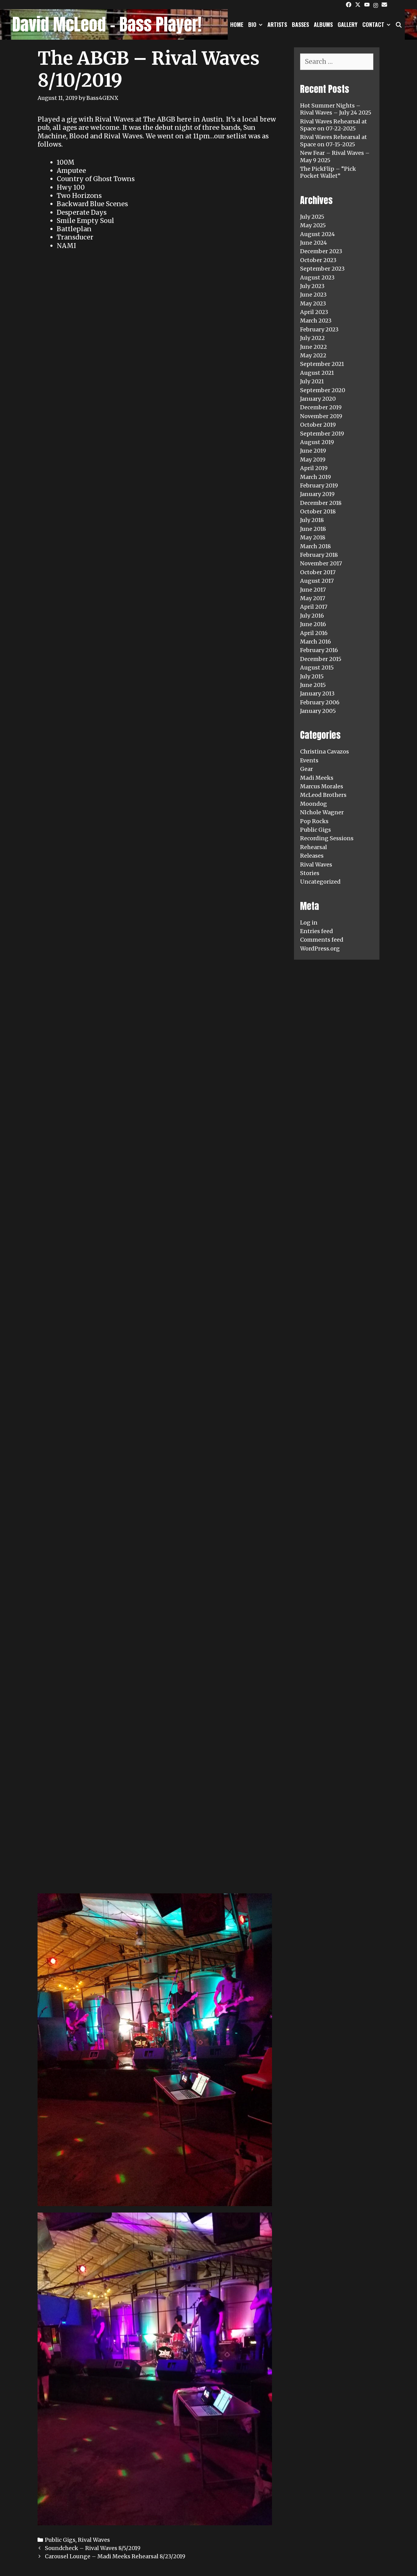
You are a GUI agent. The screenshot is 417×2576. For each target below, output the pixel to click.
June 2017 (313, 590)
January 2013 (317, 693)
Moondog (314, 804)
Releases (312, 856)
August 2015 (317, 668)
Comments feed (322, 940)
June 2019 (313, 451)
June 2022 (314, 347)
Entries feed (317, 931)
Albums (323, 24)
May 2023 (313, 303)
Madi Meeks (317, 778)
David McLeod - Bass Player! (107, 24)
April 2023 (314, 312)
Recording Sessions (327, 838)
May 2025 (313, 225)
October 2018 (318, 511)
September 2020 (323, 390)
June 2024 (314, 243)
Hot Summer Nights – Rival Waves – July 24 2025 (336, 109)
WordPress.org (320, 949)
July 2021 (312, 381)
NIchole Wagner (322, 812)
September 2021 (322, 364)
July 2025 (312, 217)
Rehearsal (314, 847)
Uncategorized (320, 882)
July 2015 (312, 676)
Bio (252, 24)
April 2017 (314, 607)
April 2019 (314, 468)
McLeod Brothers (323, 795)
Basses (300, 24)
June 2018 (313, 529)
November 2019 (321, 416)
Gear (306, 769)
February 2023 (319, 329)
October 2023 (318, 260)
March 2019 (315, 477)
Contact (373, 24)
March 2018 (315, 546)
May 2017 (313, 598)
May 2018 (313, 537)
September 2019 (322, 434)
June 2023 (313, 295)
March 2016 (315, 642)
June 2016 (313, 624)
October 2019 (318, 425)
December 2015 (321, 659)
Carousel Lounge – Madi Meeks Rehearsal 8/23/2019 (115, 2556)
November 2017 (321, 563)
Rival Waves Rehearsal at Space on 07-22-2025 (334, 125)
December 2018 (321, 503)
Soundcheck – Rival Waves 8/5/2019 (93, 2548)
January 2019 (317, 494)
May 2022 (313, 355)
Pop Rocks (314, 821)
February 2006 (320, 702)
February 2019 (319, 485)
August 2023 (317, 277)
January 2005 (318, 711)
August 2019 (317, 442)
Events (309, 760)
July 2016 (312, 616)
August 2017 (317, 581)
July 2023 (312, 286)
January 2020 (318, 399)
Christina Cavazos (325, 752)
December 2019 (321, 407)
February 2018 (319, 555)
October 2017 (318, 572)
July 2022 (312, 338)
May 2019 (313, 460)
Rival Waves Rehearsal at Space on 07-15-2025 (334, 140)
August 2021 (317, 373)
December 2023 (321, 251)
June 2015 (313, 685)
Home (237, 24)
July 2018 (312, 520)
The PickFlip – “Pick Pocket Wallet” (328, 172)
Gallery (348, 24)
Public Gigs (60, 2540)
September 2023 (322, 269)
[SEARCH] (399, 24)
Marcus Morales (322, 786)
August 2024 (317, 234)
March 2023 (316, 321)
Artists (277, 24)
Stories (310, 873)
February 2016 (319, 650)
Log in (309, 923)
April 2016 (314, 633)
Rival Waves (94, 2540)
